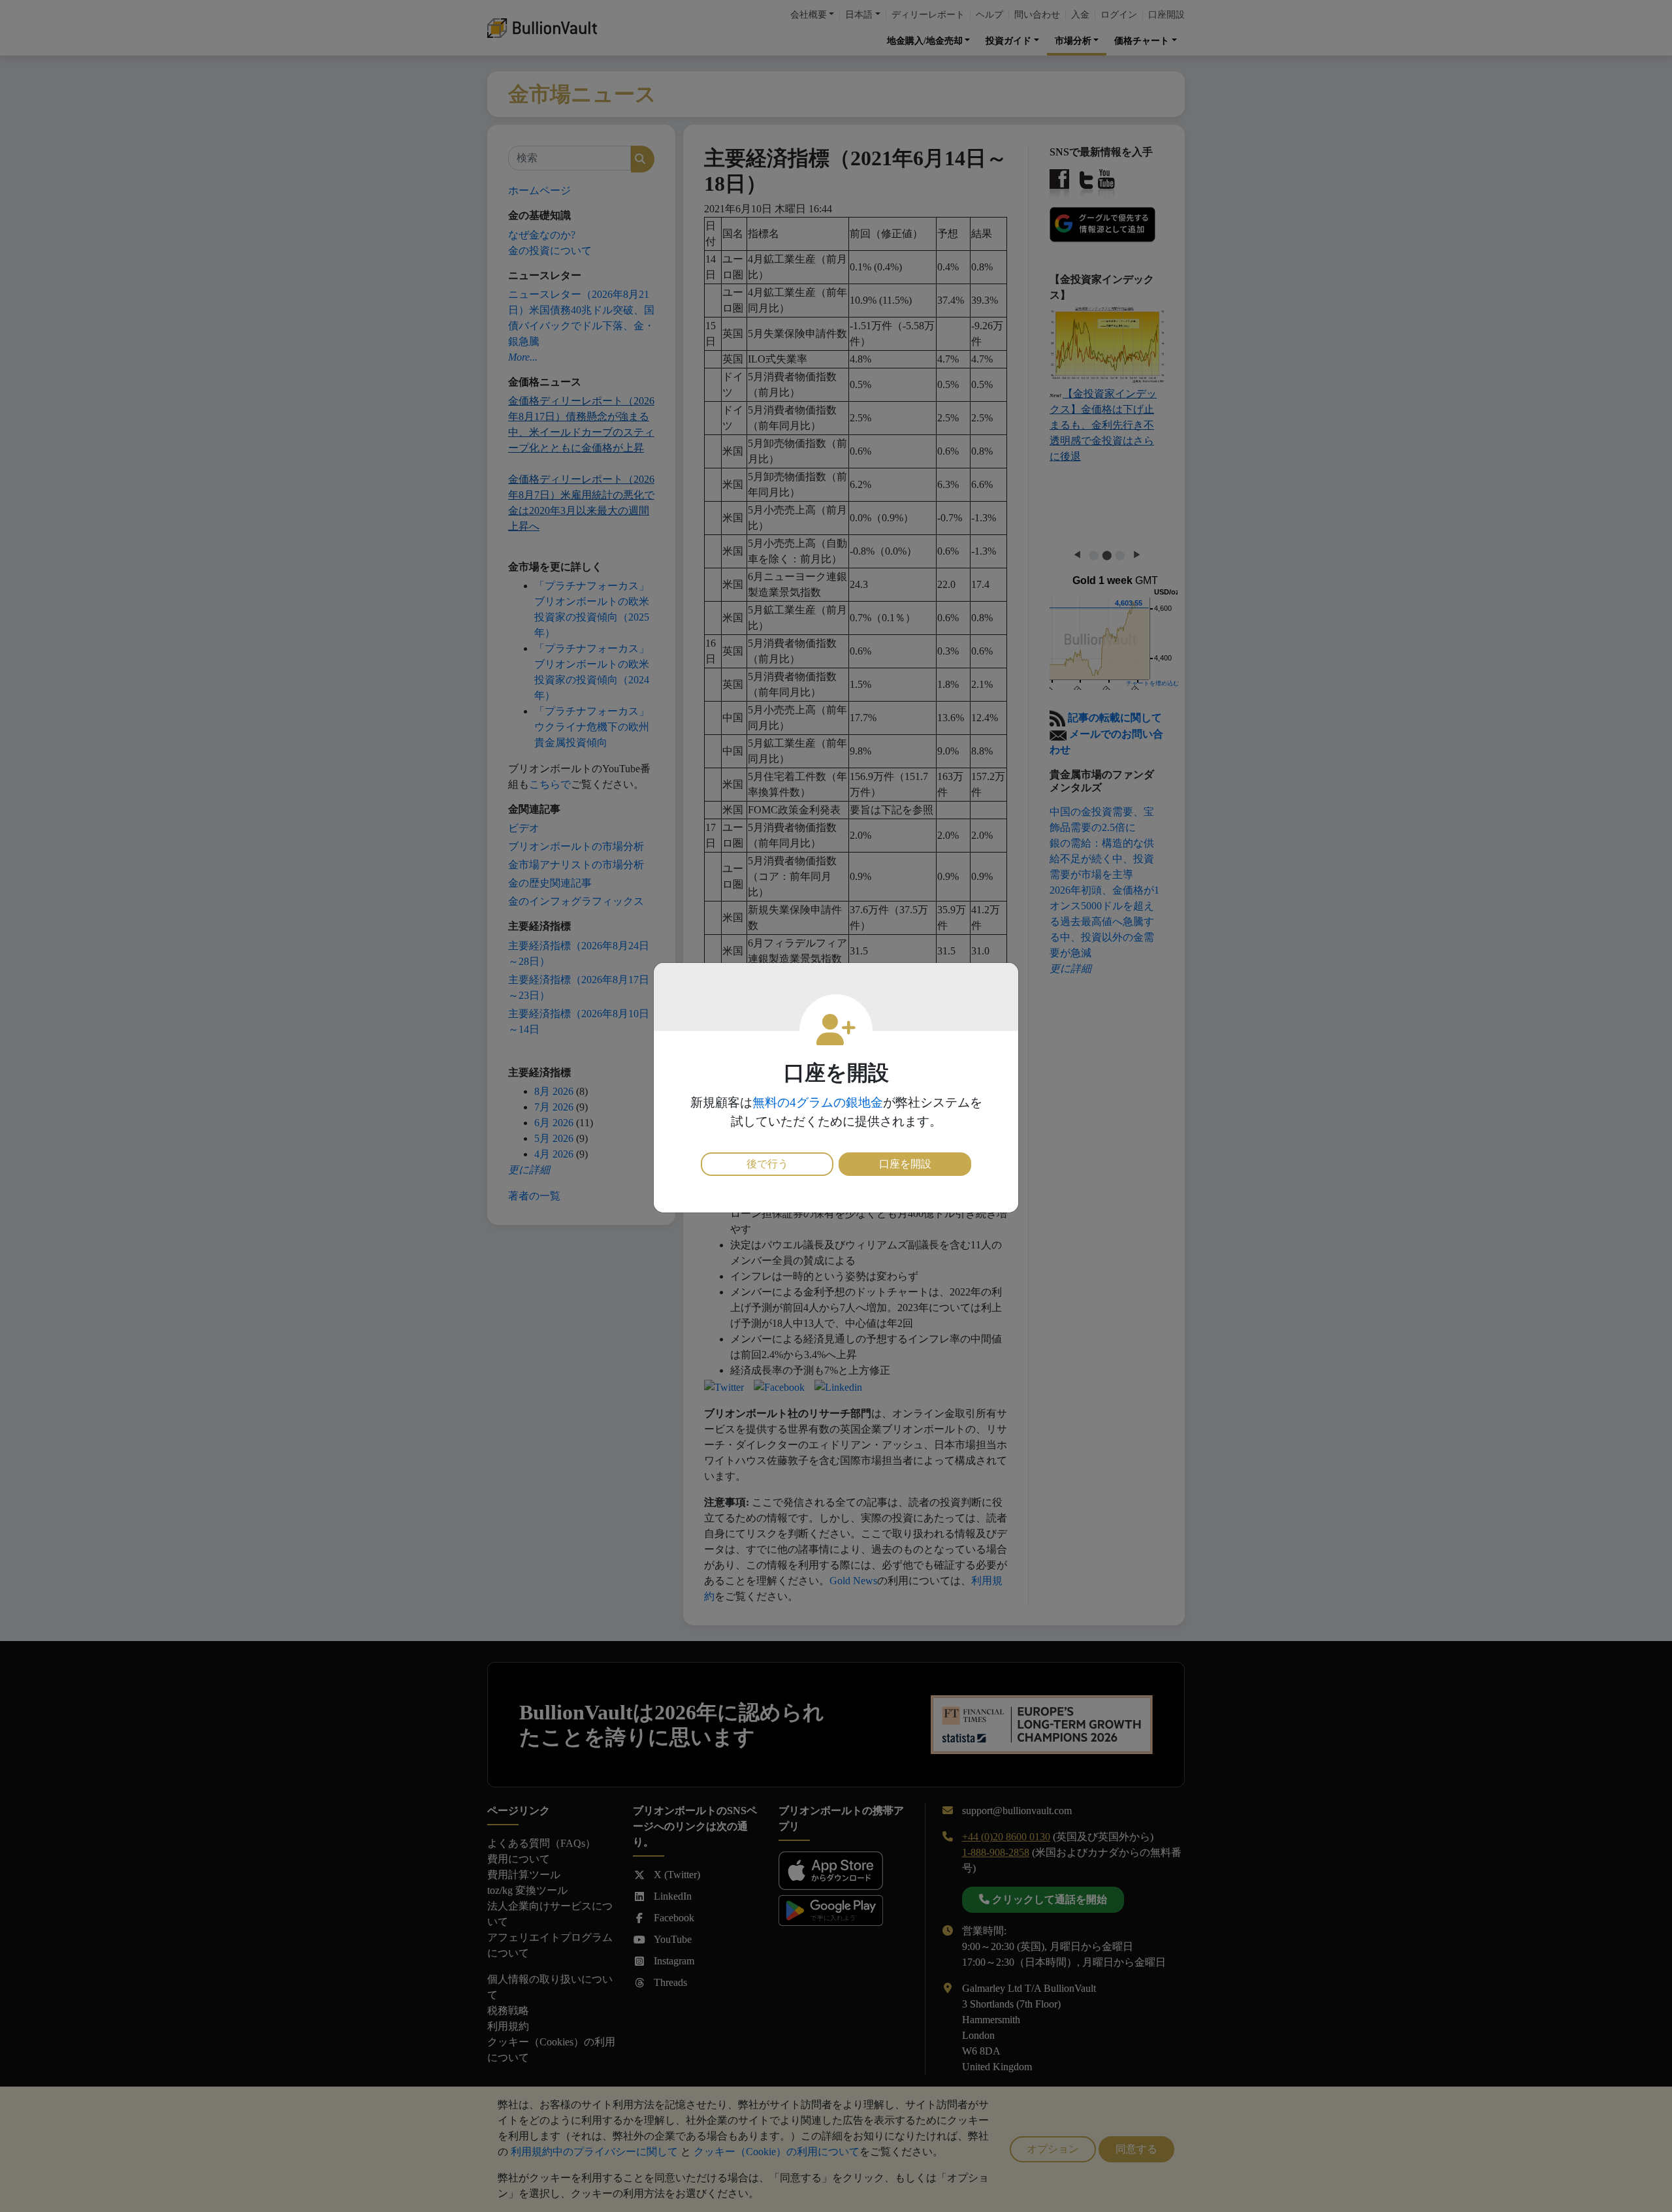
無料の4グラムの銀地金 (818, 1102)
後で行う (767, 1164)
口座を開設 (905, 1164)
